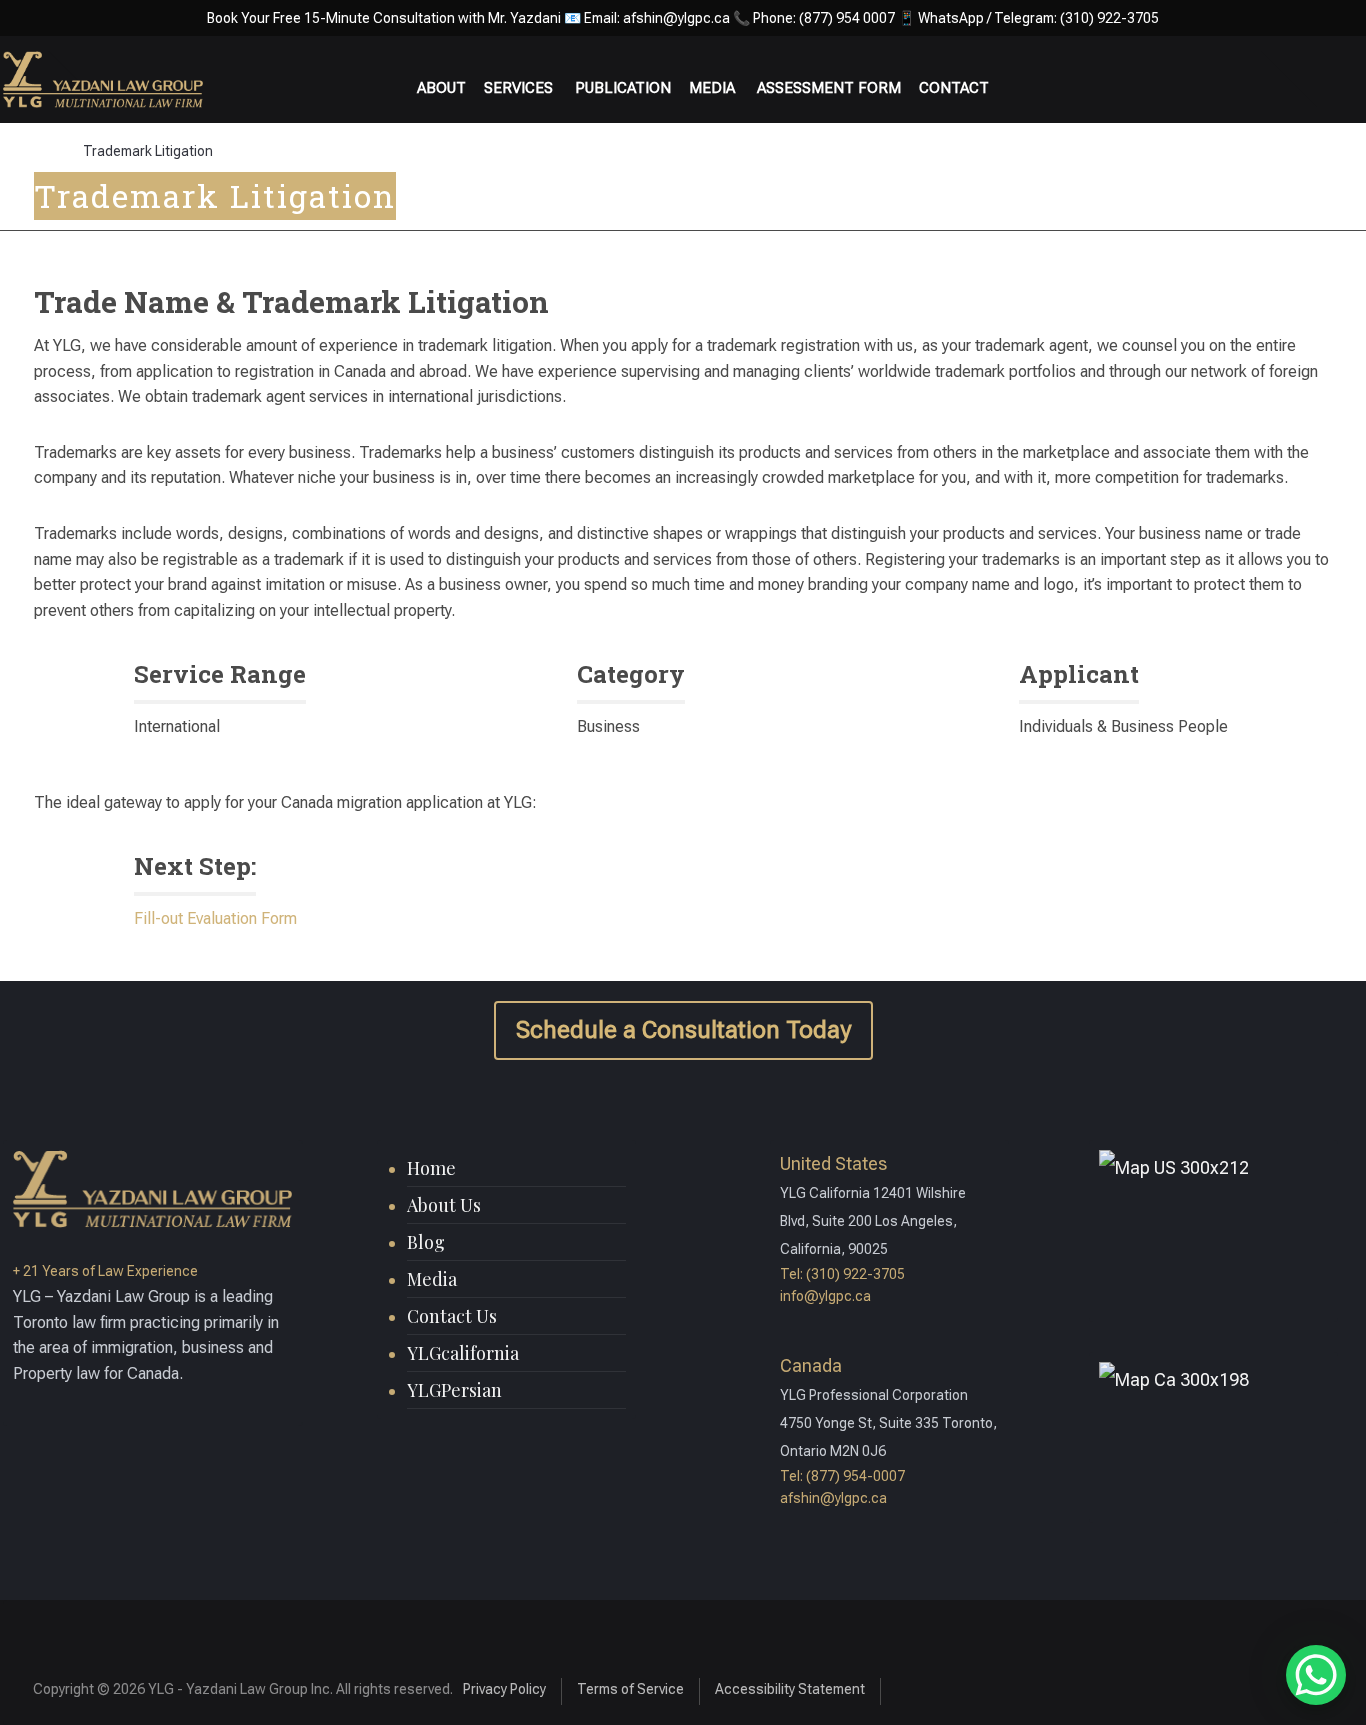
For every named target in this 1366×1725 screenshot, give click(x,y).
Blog (426, 1242)
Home (431, 1168)
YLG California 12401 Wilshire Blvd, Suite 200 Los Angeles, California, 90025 (873, 1221)
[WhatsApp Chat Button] (1316, 1675)
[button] (1191, 1686)
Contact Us (452, 1316)
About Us (444, 1205)
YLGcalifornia (463, 1353)
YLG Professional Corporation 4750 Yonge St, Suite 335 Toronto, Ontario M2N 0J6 (888, 1423)
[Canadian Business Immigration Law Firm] (103, 79)
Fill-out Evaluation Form (215, 918)
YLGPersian (454, 1390)
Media (432, 1279)
